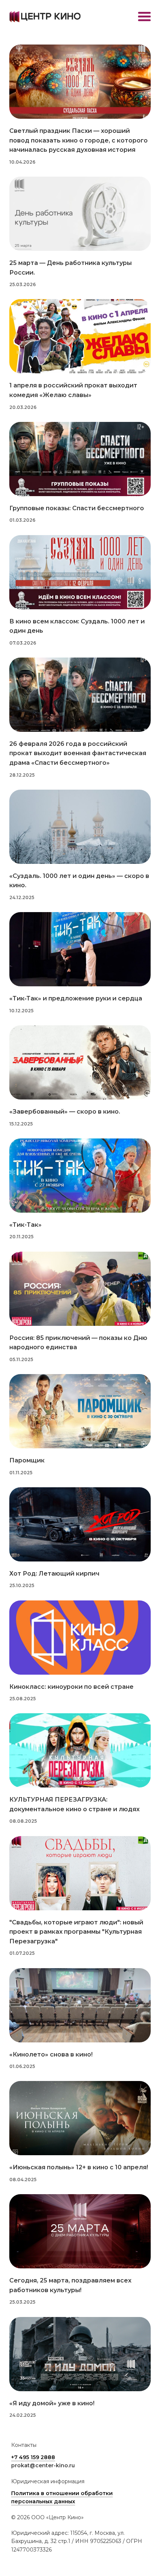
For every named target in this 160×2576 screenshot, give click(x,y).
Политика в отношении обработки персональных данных (62, 2497)
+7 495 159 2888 (33, 2457)
